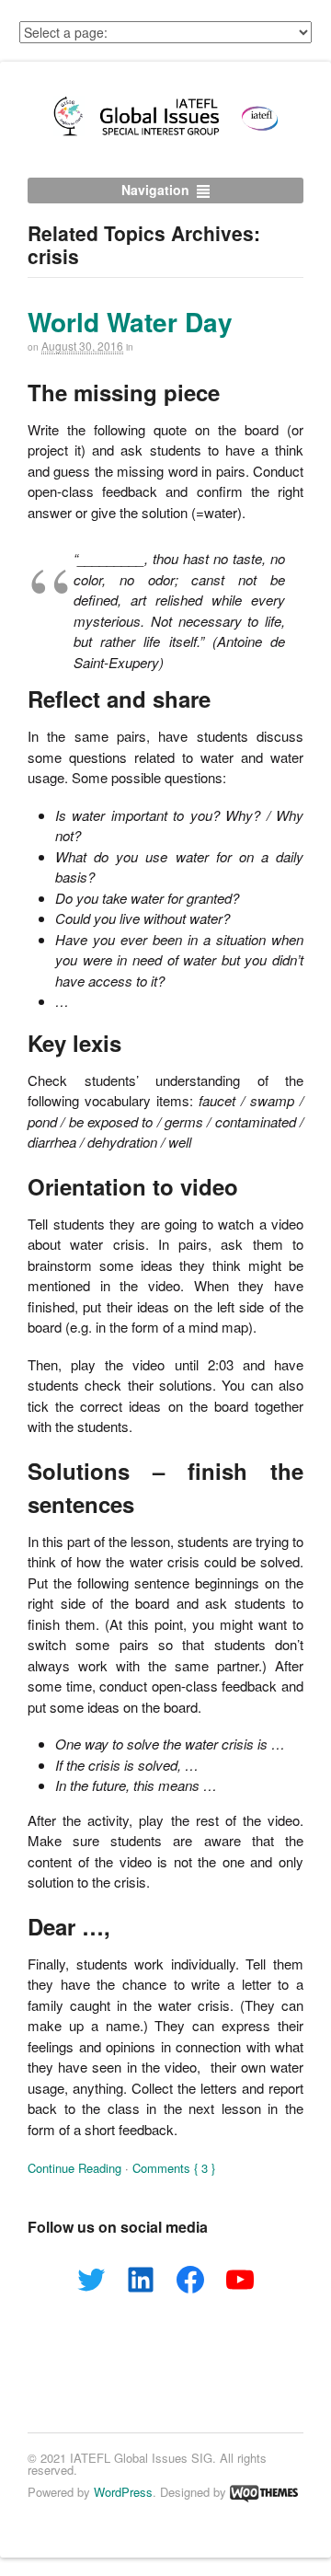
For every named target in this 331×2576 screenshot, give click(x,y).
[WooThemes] (264, 2492)
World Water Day (130, 322)
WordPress (123, 2492)
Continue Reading (74, 2168)
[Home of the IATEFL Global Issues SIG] (165, 135)
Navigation (155, 190)
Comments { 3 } (174, 2168)
